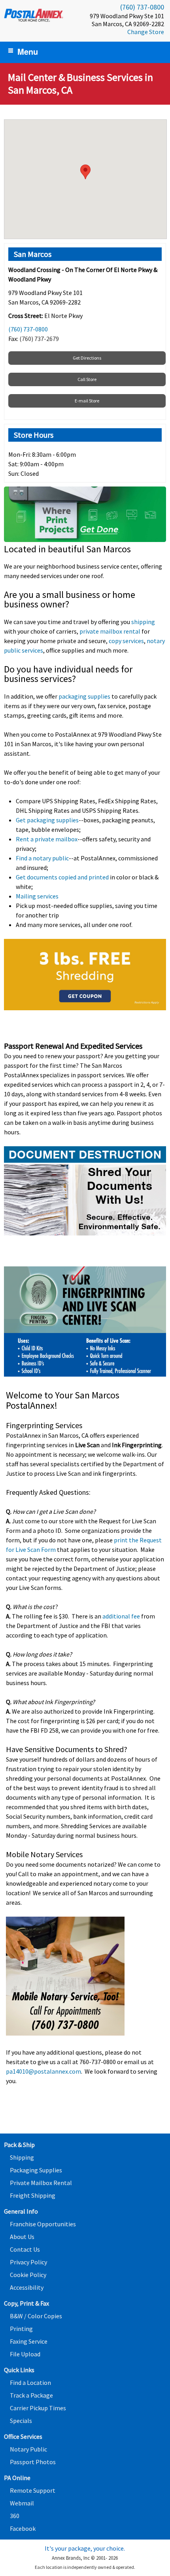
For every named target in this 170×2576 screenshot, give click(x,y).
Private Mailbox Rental (41, 2183)
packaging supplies (84, 696)
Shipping (22, 2157)
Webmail (22, 2503)
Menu (28, 51)
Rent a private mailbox (47, 839)
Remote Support (33, 2490)
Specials (21, 2421)
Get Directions (87, 358)
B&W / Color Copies (36, 2316)
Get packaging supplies (47, 820)
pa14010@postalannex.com (43, 2071)
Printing (21, 2329)
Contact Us (25, 2249)
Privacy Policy (28, 2262)
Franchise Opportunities (43, 2224)
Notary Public (28, 2449)
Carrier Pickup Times (38, 2408)
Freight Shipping (33, 2195)
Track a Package (31, 2395)
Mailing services (37, 896)
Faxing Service (29, 2341)
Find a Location (30, 2383)
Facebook (23, 2528)
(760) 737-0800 (142, 7)
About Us (22, 2237)
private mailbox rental (110, 631)
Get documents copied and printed (62, 877)
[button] (85, 172)
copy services (126, 641)
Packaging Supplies (36, 2170)
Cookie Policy (28, 2275)
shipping (143, 622)
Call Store (87, 379)
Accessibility (27, 2287)
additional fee (122, 1616)
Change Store (146, 32)
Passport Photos (33, 2462)
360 (15, 2516)
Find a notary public (42, 858)
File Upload (25, 2354)
